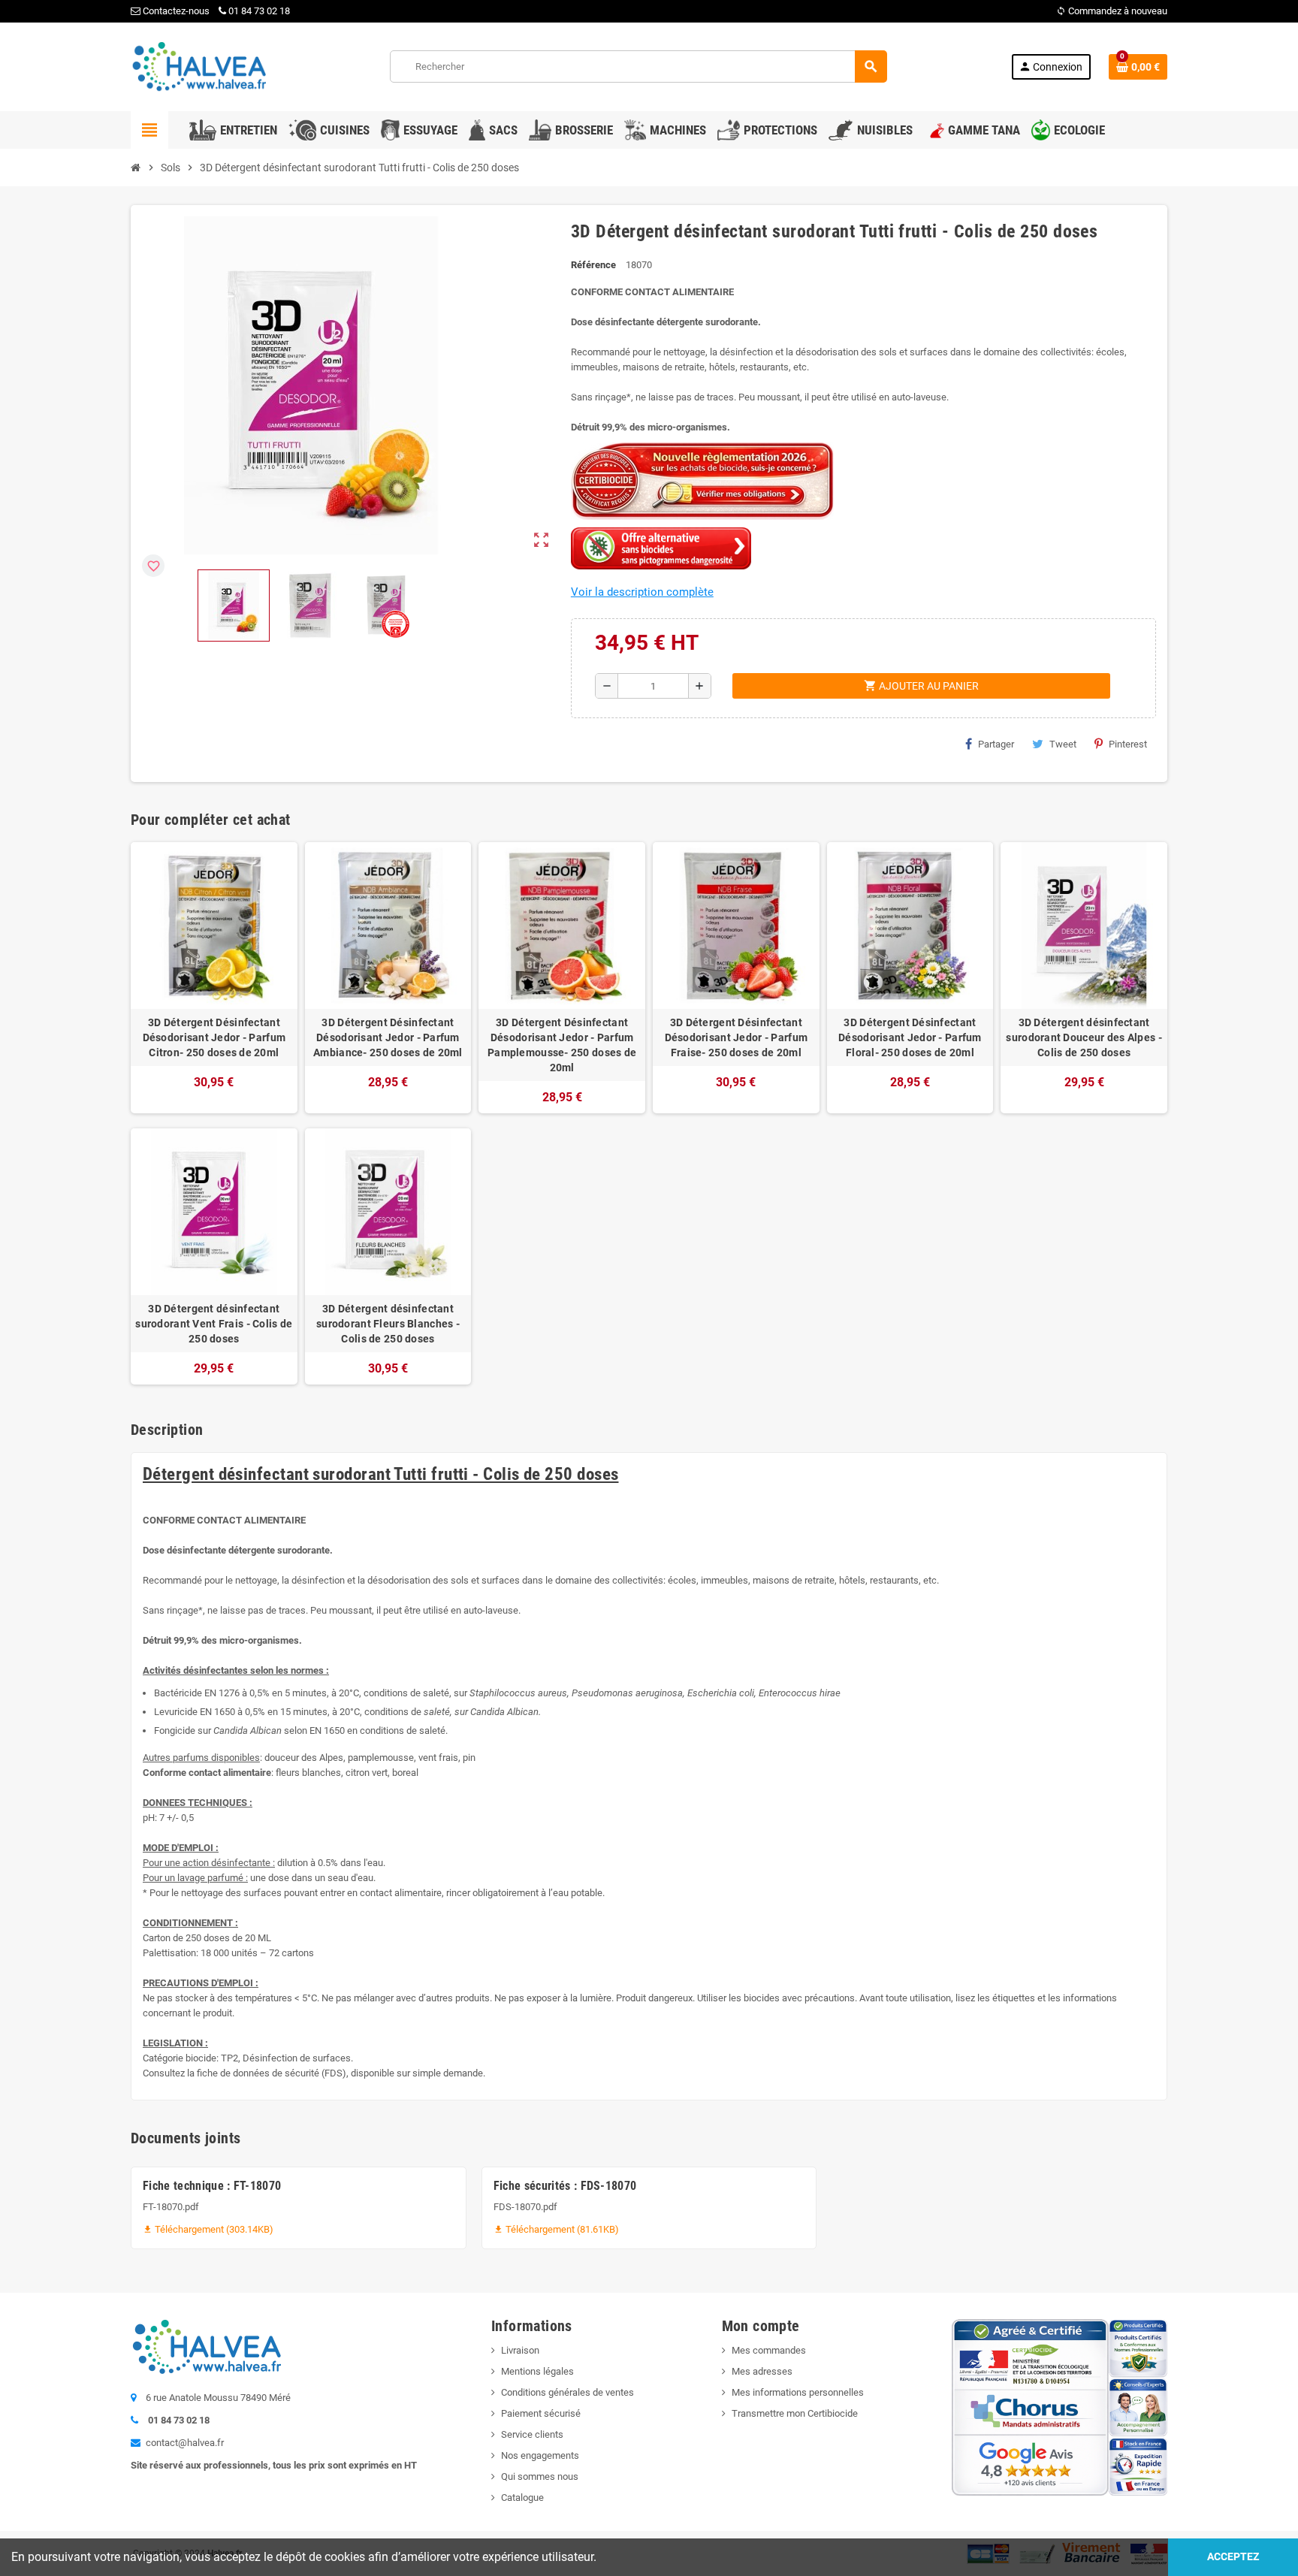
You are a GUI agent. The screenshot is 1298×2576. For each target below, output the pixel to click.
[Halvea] (198, 66)
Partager (996, 744)
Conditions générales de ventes (567, 2392)
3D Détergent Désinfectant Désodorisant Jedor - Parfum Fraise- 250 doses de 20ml (737, 1037)
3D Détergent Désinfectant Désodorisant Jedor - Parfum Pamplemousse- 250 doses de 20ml (562, 1045)
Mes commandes (769, 2350)
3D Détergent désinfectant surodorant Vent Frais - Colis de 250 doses (214, 1324)
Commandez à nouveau (1112, 11)
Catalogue (522, 2497)
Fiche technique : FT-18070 (212, 2186)
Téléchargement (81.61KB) (556, 2229)
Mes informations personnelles (798, 2392)
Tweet (1063, 744)
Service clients (532, 2434)
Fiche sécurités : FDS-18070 (565, 2186)
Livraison (520, 2350)
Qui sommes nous (540, 2476)
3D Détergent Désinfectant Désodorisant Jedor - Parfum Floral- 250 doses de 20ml (910, 1037)
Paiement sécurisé (541, 2413)
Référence (593, 265)
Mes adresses (762, 2371)
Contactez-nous (175, 11)
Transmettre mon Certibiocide (795, 2413)
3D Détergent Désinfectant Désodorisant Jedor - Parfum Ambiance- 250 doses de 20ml (388, 1037)
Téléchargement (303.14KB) (208, 2229)
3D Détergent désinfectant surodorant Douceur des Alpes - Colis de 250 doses (1084, 1037)
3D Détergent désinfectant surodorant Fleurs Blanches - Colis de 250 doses (388, 1324)
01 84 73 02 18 (259, 11)
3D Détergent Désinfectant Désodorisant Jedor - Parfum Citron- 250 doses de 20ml (214, 1037)
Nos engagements (540, 2455)
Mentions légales (537, 2371)
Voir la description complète (642, 592)
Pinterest (1128, 744)
